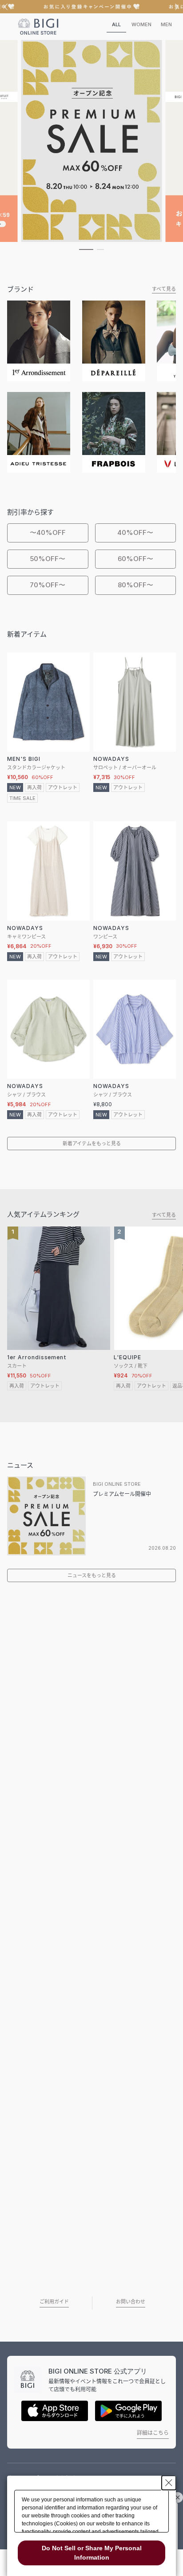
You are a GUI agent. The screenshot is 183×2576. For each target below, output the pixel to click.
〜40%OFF (48, 532)
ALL (116, 24)
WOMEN (141, 24)
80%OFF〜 (135, 585)
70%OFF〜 (48, 585)
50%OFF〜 (48, 559)
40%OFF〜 (135, 532)
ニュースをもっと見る (92, 1575)
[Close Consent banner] (169, 2483)
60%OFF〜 (135, 559)
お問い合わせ (131, 2302)
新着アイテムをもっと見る (92, 1144)
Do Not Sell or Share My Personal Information (92, 2553)
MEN (166, 24)
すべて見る (164, 289)
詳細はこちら (153, 2433)
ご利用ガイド (54, 2302)
